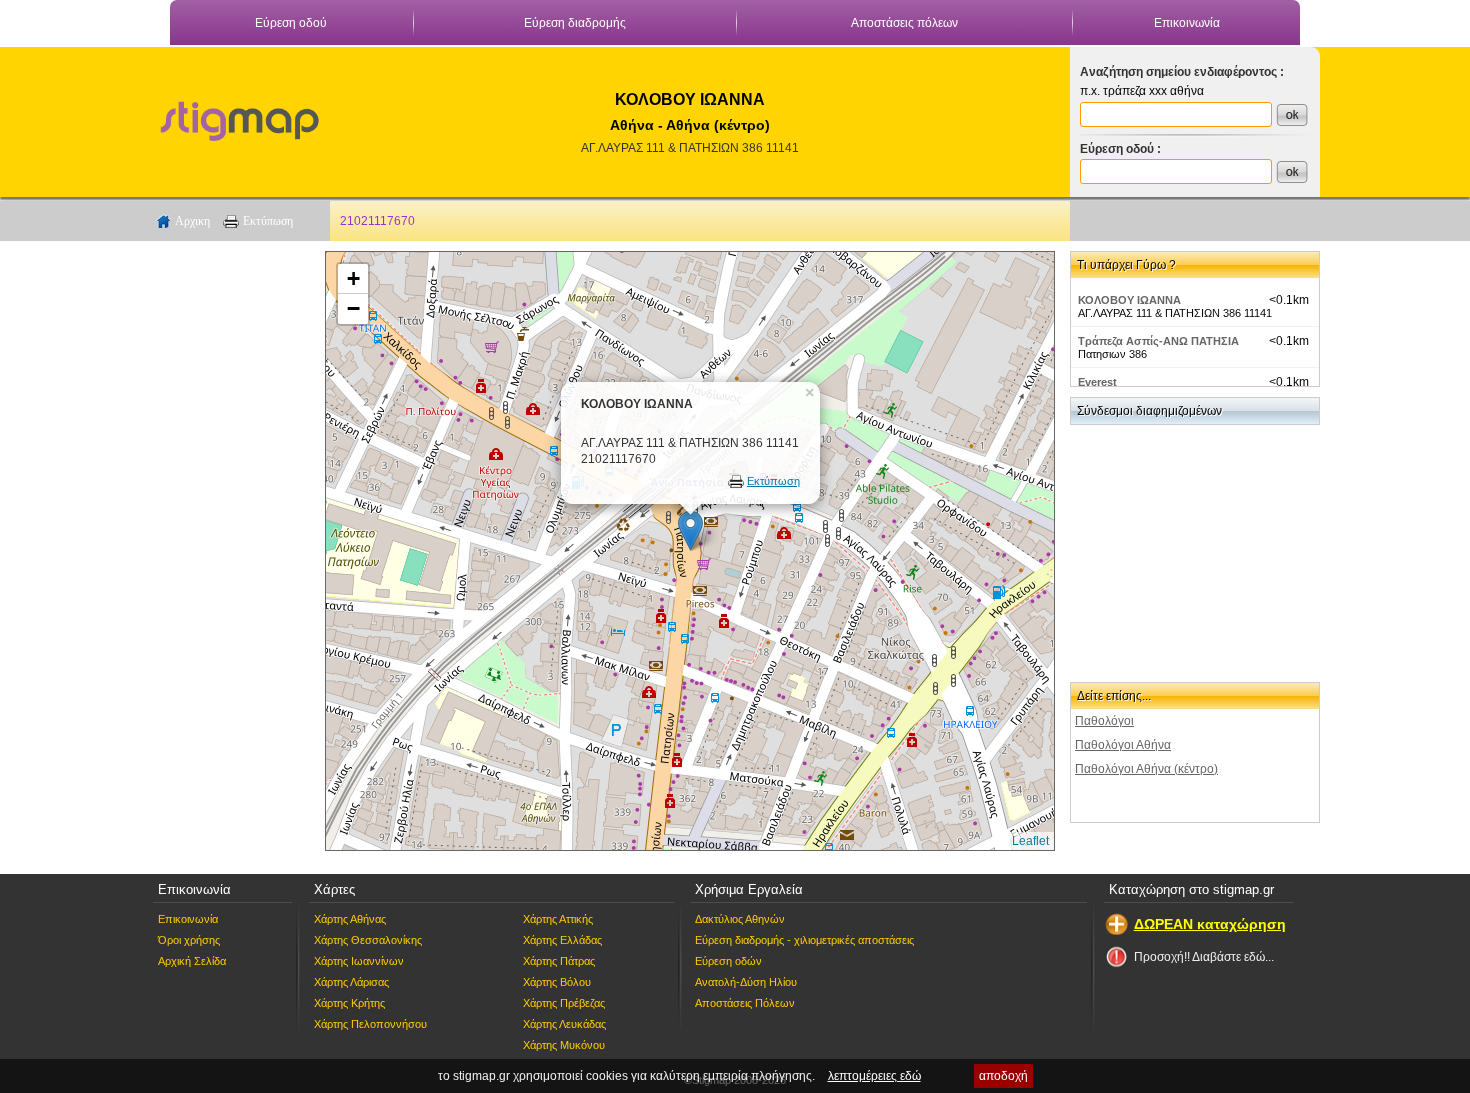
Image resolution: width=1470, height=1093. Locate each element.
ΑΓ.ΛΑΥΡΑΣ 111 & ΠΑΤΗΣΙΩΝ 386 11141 (690, 148)
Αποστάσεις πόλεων (904, 23)
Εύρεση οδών (728, 961)
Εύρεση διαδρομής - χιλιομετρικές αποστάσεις (804, 940)
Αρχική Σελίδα (192, 961)
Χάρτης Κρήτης (349, 1003)
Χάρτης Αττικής (558, 919)
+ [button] (353, 278)
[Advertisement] (230, 551)
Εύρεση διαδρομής (575, 23)
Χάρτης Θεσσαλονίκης (368, 940)
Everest (1097, 382)
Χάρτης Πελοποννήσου (370, 1024)
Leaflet (1030, 841)
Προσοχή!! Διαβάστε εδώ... (1204, 957)
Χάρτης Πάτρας (559, 961)
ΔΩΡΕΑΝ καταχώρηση (1210, 924)
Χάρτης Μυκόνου (564, 1045)
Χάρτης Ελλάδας (562, 940)
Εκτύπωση (268, 221)
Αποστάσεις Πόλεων (745, 1003)
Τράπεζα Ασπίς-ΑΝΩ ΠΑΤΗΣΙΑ (1158, 341)
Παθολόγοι (1104, 721)
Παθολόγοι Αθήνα (1123, 745)
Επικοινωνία (1187, 23)
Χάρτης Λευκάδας (564, 1024)
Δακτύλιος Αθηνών (740, 919)
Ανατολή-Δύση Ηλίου (746, 982)
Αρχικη (192, 221)
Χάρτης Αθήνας (350, 919)
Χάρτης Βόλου (557, 982)
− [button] (353, 308)
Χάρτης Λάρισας (351, 982)
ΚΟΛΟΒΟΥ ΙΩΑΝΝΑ (1129, 300)
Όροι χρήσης (189, 940)
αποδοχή (1003, 1076)
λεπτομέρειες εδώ (874, 1076)
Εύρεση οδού (291, 23)
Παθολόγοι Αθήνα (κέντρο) (1146, 769)
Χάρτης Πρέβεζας (564, 1003)
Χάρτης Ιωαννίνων (359, 961)
